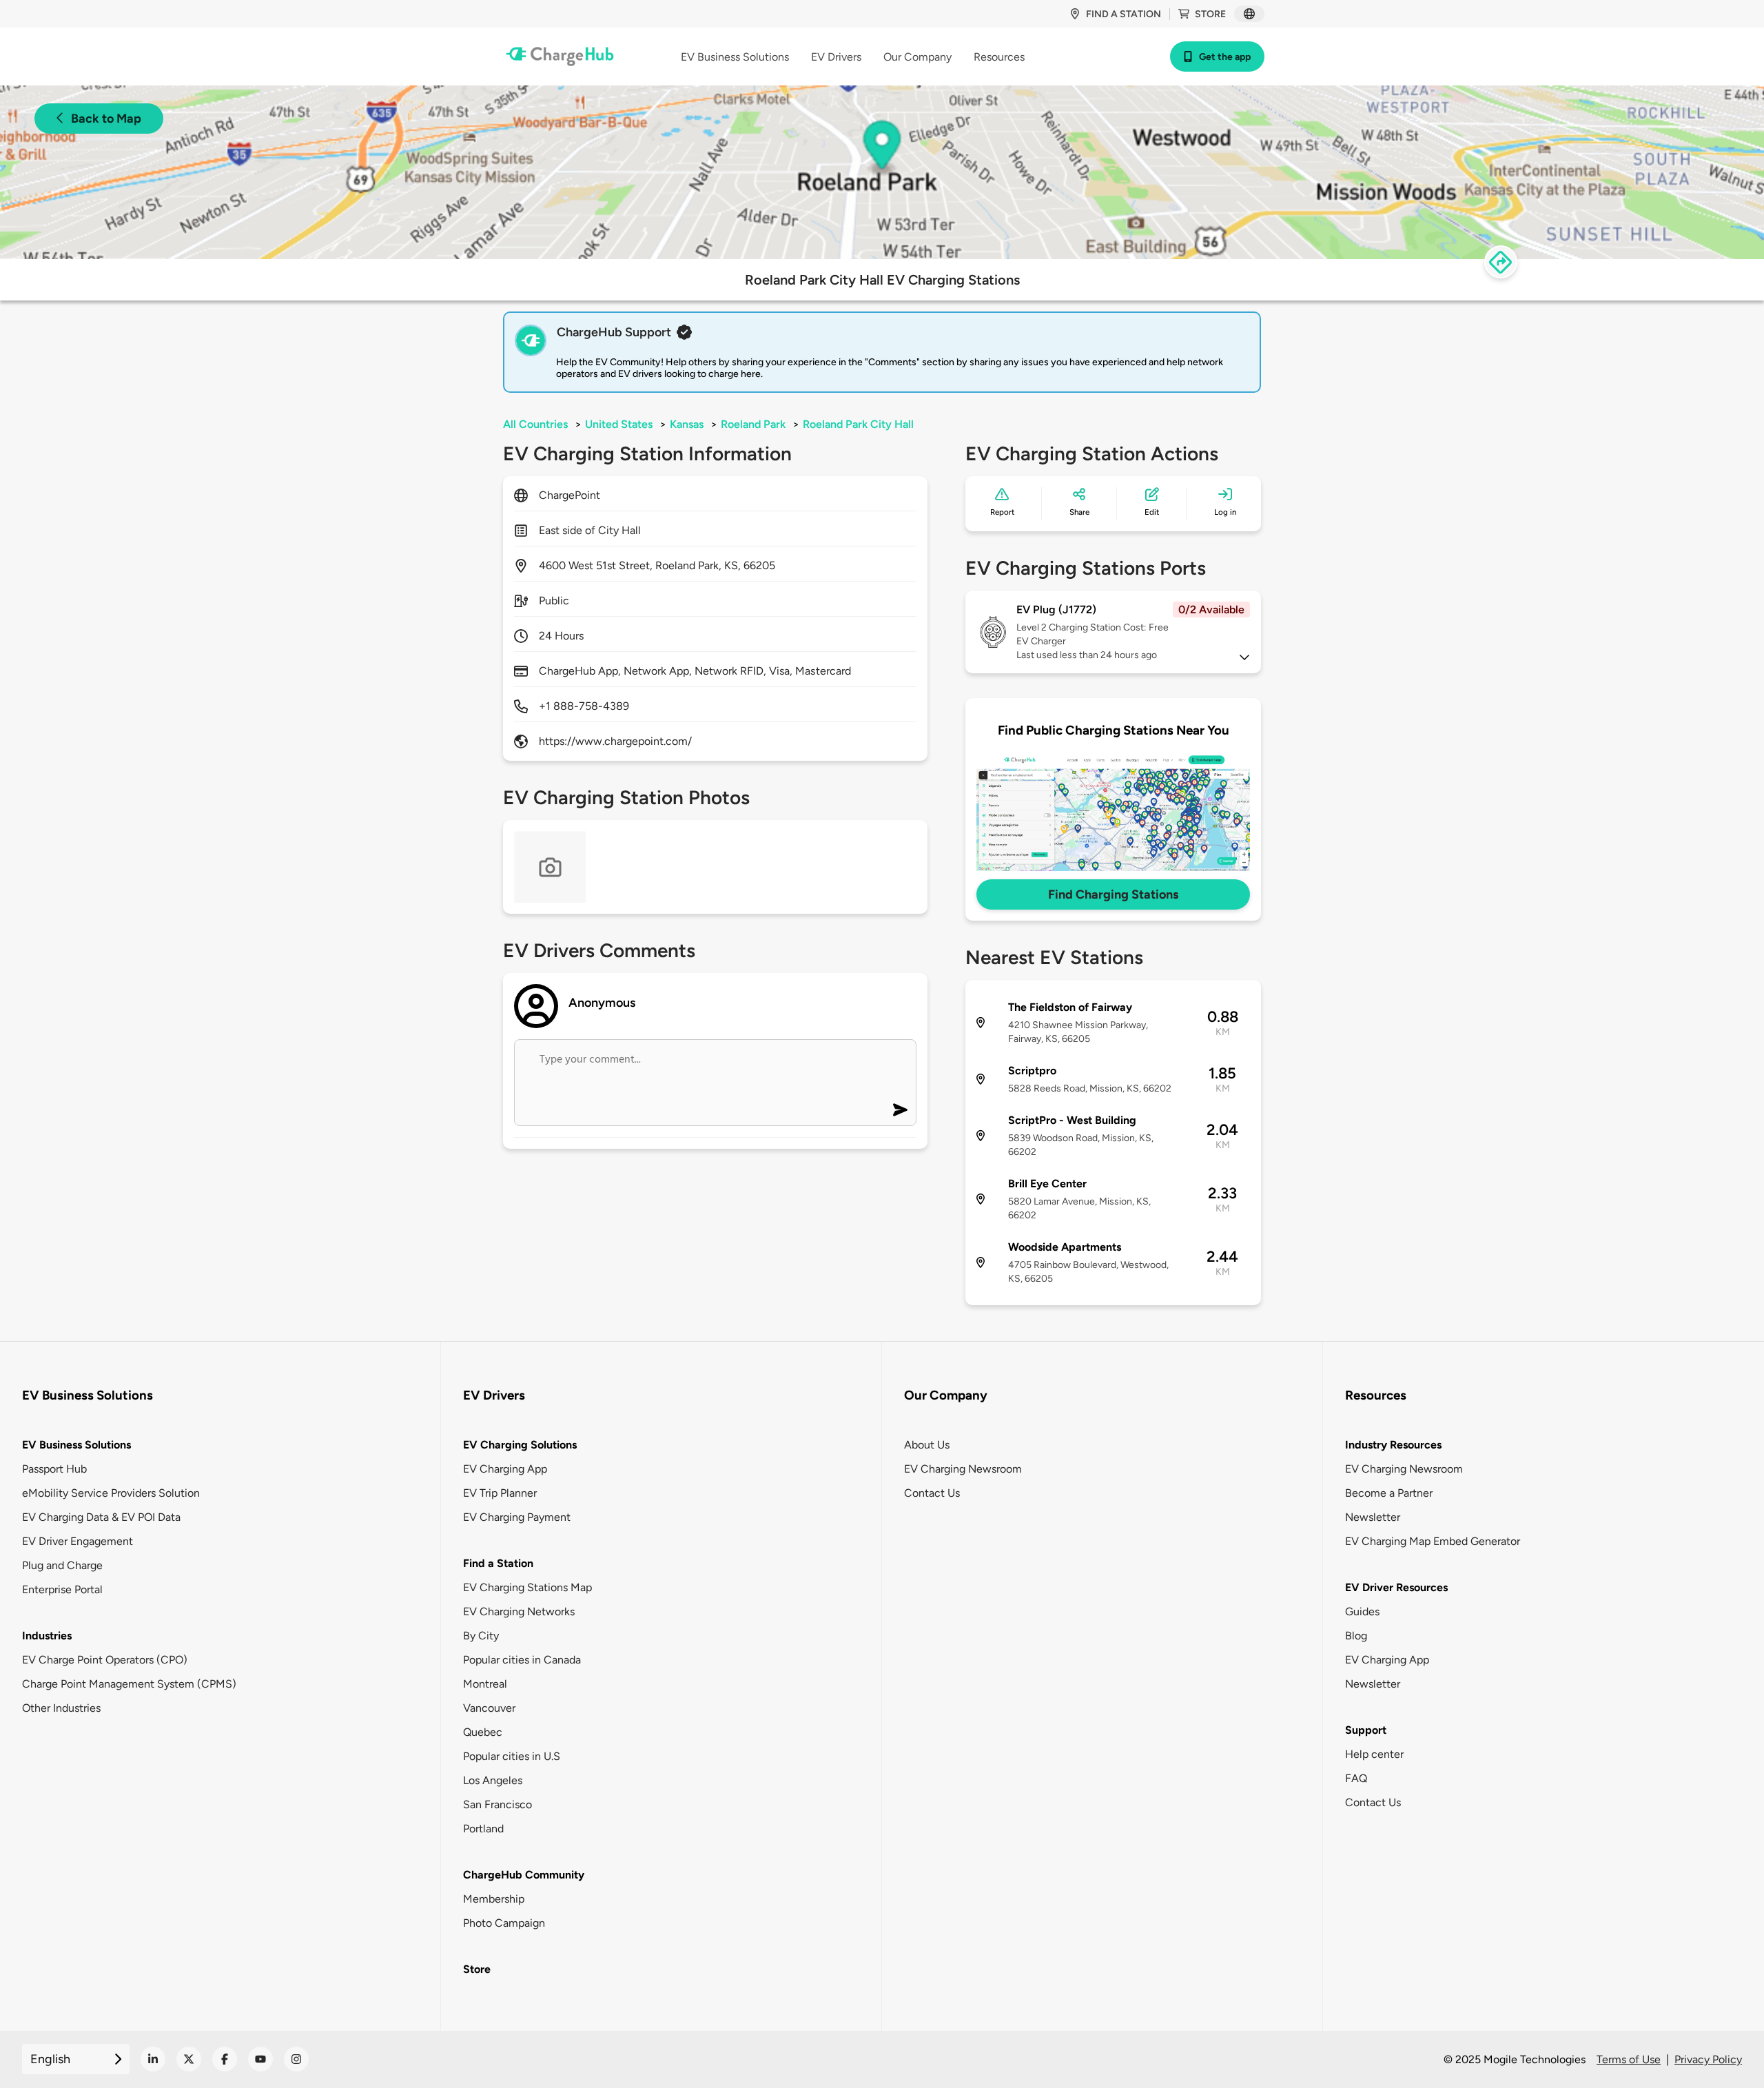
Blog (1356, 1636)
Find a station (1124, 14)
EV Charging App (505, 1469)
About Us (927, 1445)
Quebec (483, 1732)
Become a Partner (1389, 1493)
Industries (47, 1636)
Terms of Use (1629, 2059)
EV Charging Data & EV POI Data (101, 1517)
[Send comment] (900, 1110)
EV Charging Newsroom (963, 1469)
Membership (494, 1899)
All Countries (535, 424)
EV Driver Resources (1396, 1587)
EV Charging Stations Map (527, 1587)
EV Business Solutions (76, 1445)
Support (1366, 1730)
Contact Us (932, 1493)
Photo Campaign (504, 1923)
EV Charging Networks (519, 1611)
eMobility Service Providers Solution (111, 1493)
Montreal (485, 1684)
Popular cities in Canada (522, 1660)
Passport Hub (54, 1469)
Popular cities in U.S (512, 1756)
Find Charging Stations (1113, 894)
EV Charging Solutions (520, 1445)
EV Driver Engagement (78, 1541)
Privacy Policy (1708, 2059)
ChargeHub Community (524, 1875)
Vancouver (489, 1708)
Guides (1362, 1611)
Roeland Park (753, 424)
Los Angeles (493, 1780)
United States (619, 424)
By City (481, 1636)
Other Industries (61, 1708)
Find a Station (498, 1563)
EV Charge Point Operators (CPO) (105, 1660)
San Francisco (498, 1804)
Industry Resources (1393, 1445)
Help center (1374, 1754)
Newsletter (1373, 1517)
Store (1210, 14)
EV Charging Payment (517, 1517)
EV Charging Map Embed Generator (1433, 1541)
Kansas (687, 424)
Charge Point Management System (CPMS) (129, 1684)
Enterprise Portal (62, 1589)
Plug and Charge (62, 1565)
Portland (483, 1829)
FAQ (1356, 1778)
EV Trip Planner (500, 1493)
